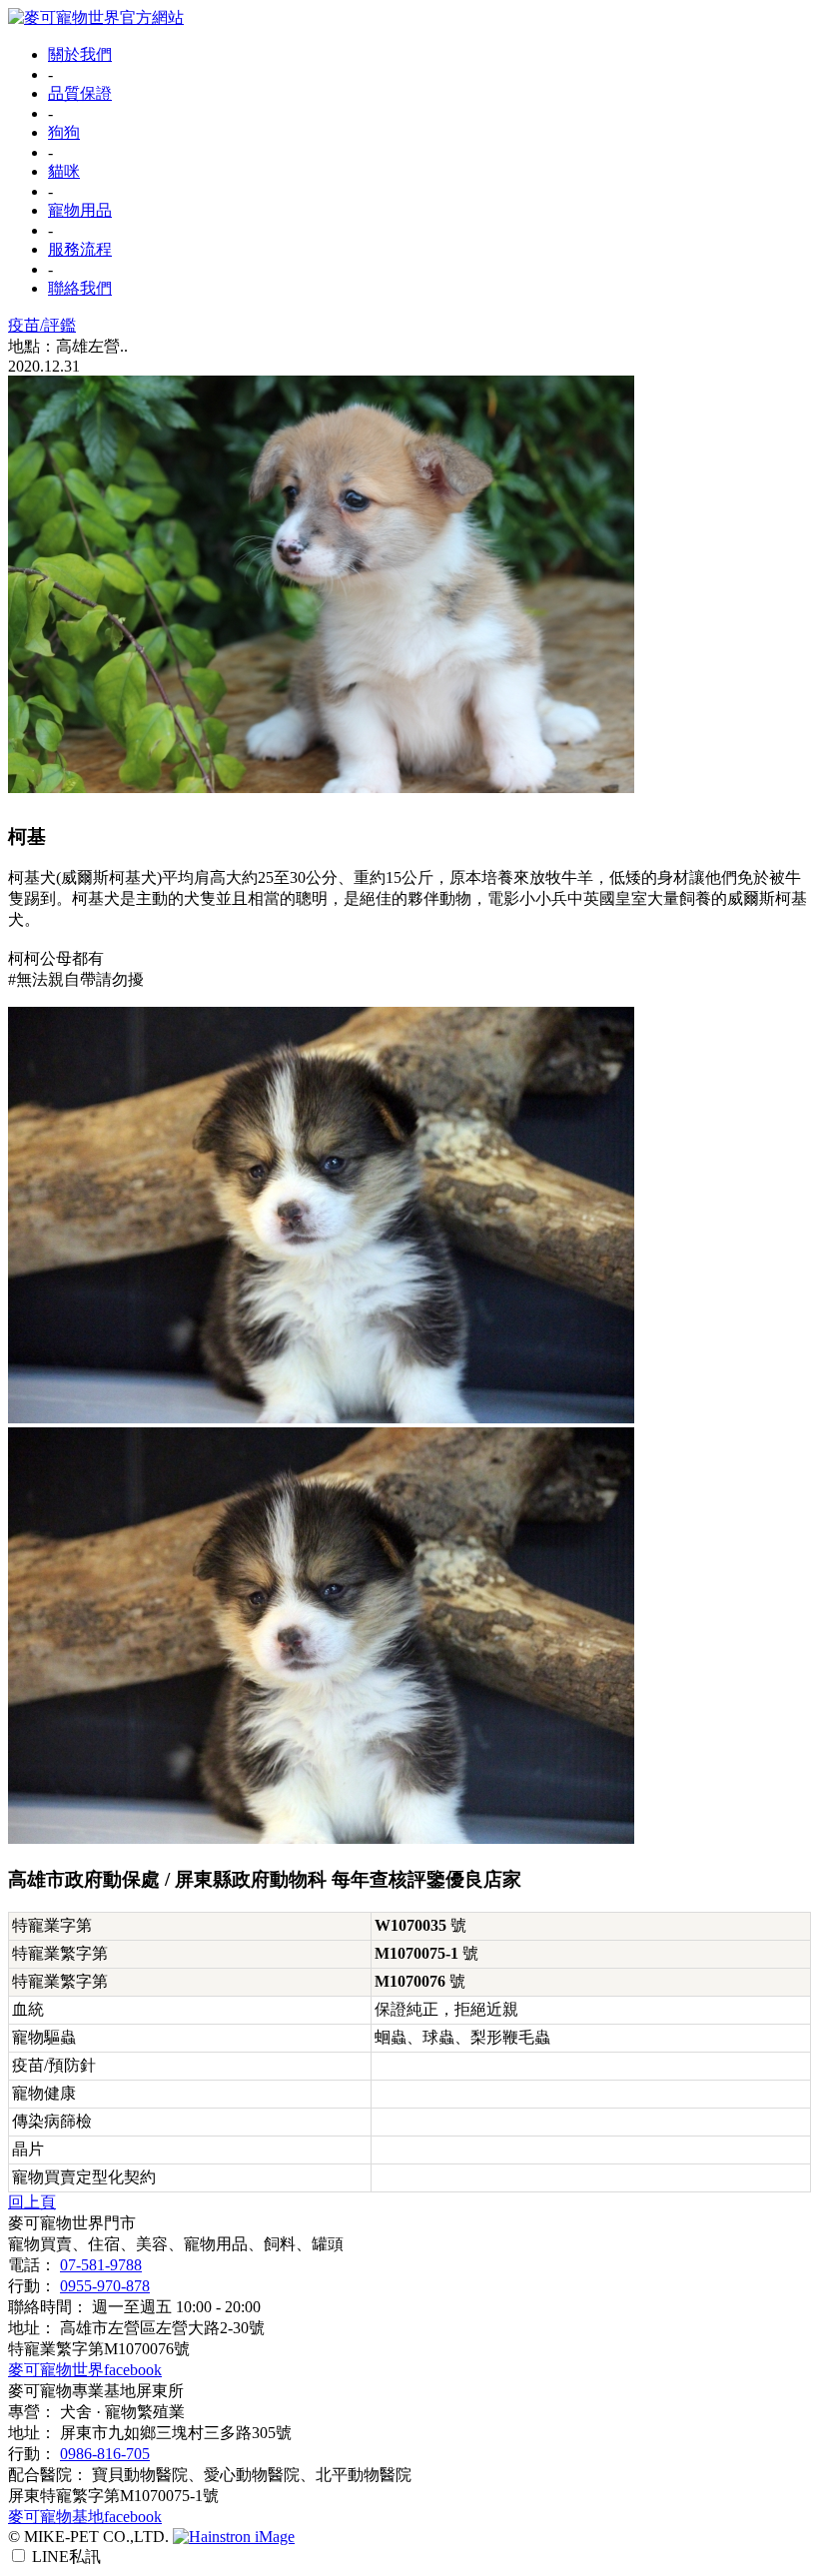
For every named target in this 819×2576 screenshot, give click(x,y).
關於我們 (80, 54)
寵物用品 (80, 210)
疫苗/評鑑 (42, 325)
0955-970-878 (105, 2286)
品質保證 (80, 93)
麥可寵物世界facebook (85, 2370)
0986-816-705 (105, 2454)
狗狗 (64, 132)
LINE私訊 (66, 2557)
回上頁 (32, 2202)
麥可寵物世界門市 (72, 2223)
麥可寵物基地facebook (85, 2517)
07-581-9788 (101, 2265)
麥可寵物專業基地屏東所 (96, 2391)
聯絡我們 (80, 288)
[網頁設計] (234, 2537)
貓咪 (64, 171)
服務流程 (80, 249)
